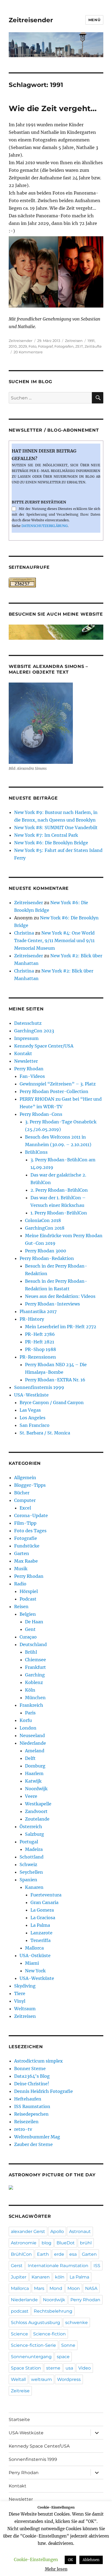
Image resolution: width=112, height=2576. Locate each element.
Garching (35, 1675)
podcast (20, 2311)
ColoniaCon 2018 (43, 1220)
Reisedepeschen (31, 2114)
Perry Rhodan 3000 (46, 1251)
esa (73, 2254)
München (35, 1698)
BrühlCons (36, 1152)
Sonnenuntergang (31, 2357)
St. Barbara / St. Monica (45, 1433)
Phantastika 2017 (38, 1311)
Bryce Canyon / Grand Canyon (52, 1402)
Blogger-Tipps (30, 1485)
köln (60, 2277)
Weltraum (25, 2009)
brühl (86, 2243)
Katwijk (33, 1781)
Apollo (57, 2231)
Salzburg (35, 1834)
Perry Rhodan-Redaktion (47, 1258)
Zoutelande (37, 1819)
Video (85, 2368)
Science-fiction (49, 2334)
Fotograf (45, 346)
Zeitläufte (93, 346)
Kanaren (34, 1887)
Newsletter (26, 1061)
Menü (94, 20)
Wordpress (69, 2379)
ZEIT (79, 346)
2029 (23, 346)
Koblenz (34, 1682)
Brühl (31, 1652)
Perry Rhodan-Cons (41, 1114)
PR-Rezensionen (38, 1357)
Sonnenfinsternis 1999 (39, 1387)
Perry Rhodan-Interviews (52, 1304)
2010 (13, 346)
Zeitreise (20, 2391)
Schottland (32, 1857)
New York (35, 1971)
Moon (74, 2288)
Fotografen (64, 346)
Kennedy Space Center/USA (44, 1046)
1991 (91, 341)
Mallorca (34, 1948)
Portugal (29, 1842)
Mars (39, 2288)
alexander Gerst (28, 2231)
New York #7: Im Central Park (46, 835)
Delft (30, 1758)
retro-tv (23, 2129)
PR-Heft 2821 (40, 1342)
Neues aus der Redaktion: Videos (60, 1296)
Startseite (19, 2420)
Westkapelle (38, 1804)
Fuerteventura (46, 1895)
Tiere (20, 1993)
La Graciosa (43, 1918)
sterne (53, 2368)
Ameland (35, 1751)
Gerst (17, 2266)
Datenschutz (28, 1023)
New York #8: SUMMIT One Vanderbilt (56, 828)
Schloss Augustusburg (35, 2323)
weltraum (41, 2379)
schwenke (77, 2323)
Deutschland (33, 1644)
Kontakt (23, 1053)
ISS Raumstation (32, 2106)
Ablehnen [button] (91, 2560)
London (28, 1728)
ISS (97, 2266)
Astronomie (24, 2243)
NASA (91, 2288)
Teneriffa (41, 1940)
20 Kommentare (28, 352)
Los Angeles (32, 1418)
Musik (21, 1569)
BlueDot (66, 2243)
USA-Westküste (31, 1395)
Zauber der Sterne (33, 2144)
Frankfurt (35, 1667)
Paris (30, 1713)
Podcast (28, 1599)
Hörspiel (29, 1591)
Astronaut (80, 2231)
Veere (31, 1796)
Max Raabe (26, 1561)
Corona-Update (31, 1515)
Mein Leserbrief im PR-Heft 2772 (61, 1327)
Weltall (18, 2379)
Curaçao (28, 1637)
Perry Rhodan (29, 1069)
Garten (22, 1553)
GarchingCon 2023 (34, 1031)
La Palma (40, 1925)
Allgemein (25, 1478)
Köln (30, 1690)
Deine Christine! (32, 2084)
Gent (30, 1629)
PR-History (32, 1319)
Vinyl (20, 2001)
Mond (56, 2288)
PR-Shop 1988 (41, 1349)
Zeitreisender (31, 20)
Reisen (21, 1607)
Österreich (31, 1827)
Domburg (35, 1766)
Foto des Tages (30, 1531)
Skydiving (25, 1986)
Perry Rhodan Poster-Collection (54, 1091)
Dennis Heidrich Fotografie (43, 2091)
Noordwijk (36, 1789)
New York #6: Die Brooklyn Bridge (51, 843)
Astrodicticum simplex (38, 2061)
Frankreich (31, 1705)
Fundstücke (27, 1546)
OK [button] (70, 2560)
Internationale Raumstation (58, 2266)
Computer (25, 1500)
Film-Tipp (25, 1523)
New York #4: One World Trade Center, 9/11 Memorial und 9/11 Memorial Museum (54, 940)
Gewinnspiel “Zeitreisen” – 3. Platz (58, 1084)
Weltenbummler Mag (37, 2137)
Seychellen (31, 1872)
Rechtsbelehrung (53, 2311)
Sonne (68, 2345)
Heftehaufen (28, 2099)
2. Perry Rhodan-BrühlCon (59, 1190)
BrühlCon (21, 2254)
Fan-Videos (32, 1076)
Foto (32, 346)
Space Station (26, 2368)
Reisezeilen (26, 2122)
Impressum (26, 1038)
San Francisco (35, 1425)
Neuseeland (32, 1735)
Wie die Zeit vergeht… (53, 108)
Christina (24, 933)
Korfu (26, 1720)
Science (19, 2334)
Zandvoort (36, 1811)
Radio (20, 1584)
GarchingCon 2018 (45, 1228)
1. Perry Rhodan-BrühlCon (59, 1213)
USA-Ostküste (35, 1956)
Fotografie (26, 1538)
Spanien (28, 1880)
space (63, 2357)
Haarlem (34, 1773)
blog (46, 2243)
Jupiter (19, 2277)
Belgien (28, 1614)
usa (69, 2368)
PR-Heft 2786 (40, 1334)
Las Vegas (30, 1410)
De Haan (34, 1622)
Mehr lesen (56, 2569)
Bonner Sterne (30, 2068)
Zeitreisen (74, 341)
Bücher (22, 1493)
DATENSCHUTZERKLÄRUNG (45, 526)
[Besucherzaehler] (56, 583)
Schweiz (28, 1864)
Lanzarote (41, 1933)
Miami (32, 1963)
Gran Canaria (44, 1902)
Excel (25, 1508)
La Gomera (42, 1910)
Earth (43, 2254)
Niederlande (33, 1743)
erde (59, 2254)
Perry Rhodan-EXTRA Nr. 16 (55, 1380)
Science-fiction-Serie (33, 2345)
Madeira (34, 1849)
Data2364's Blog (32, 2076)
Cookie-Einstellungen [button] (36, 2560)
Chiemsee (35, 1660)
